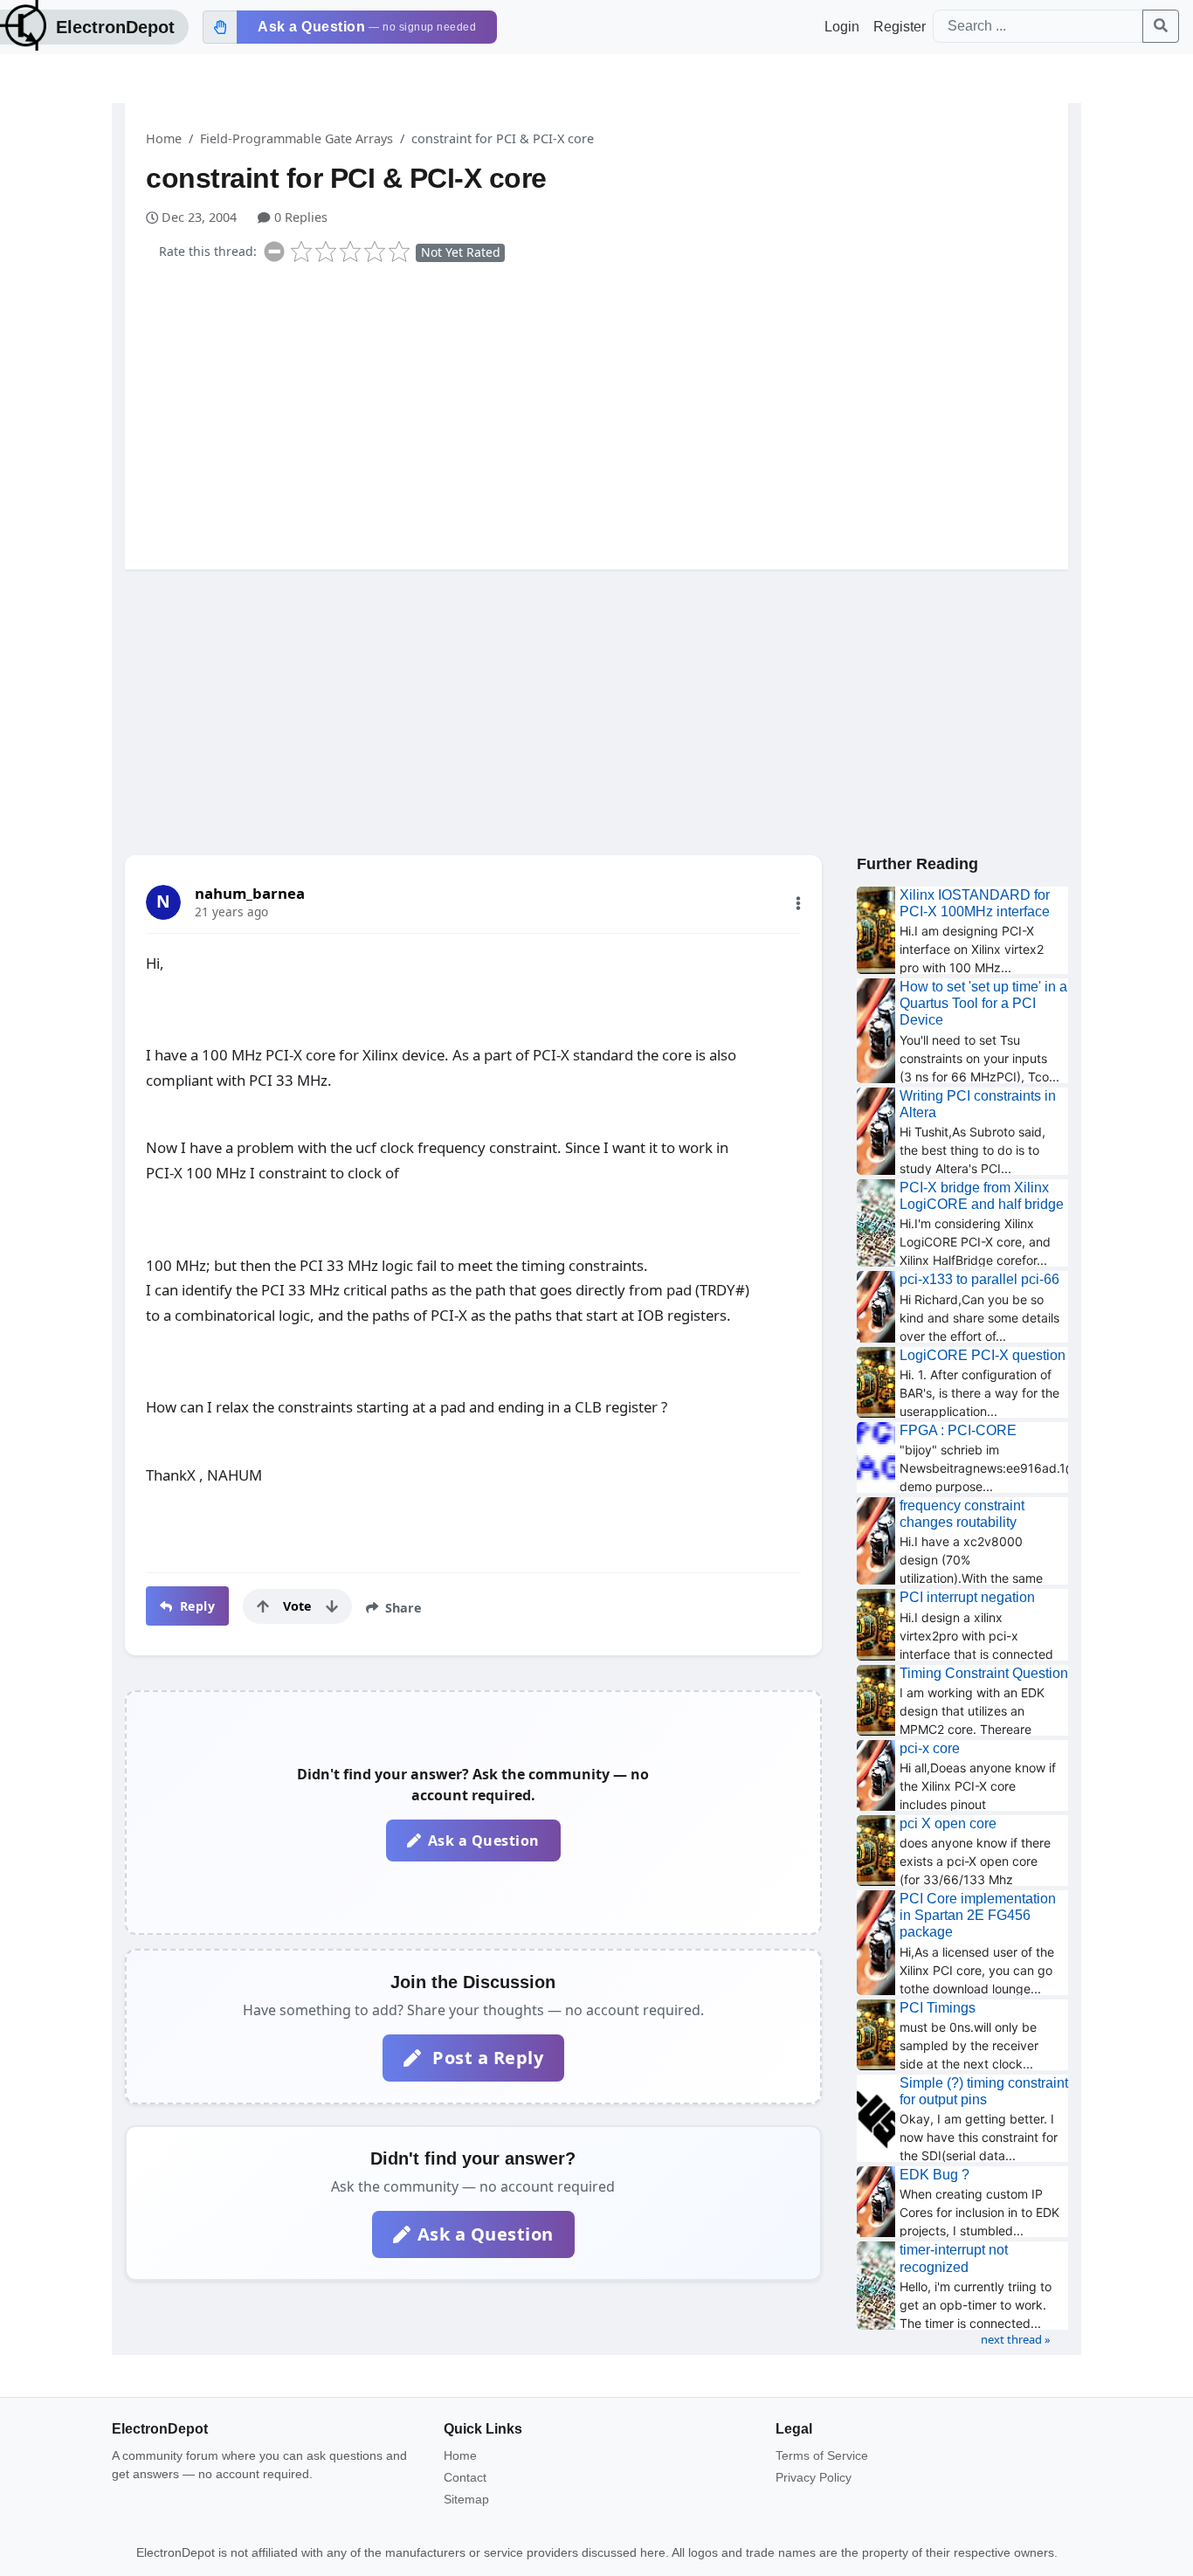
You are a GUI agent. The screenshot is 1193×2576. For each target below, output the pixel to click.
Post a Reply (486, 2058)
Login (842, 27)
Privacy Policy (814, 2477)
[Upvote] (263, 1606)
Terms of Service (822, 2455)
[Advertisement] (607, 412)
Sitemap (466, 2499)
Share (402, 1608)
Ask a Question (484, 1840)
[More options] (798, 903)
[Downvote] (332, 1606)
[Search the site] (1161, 26)
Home (164, 138)
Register (900, 27)
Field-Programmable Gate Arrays (297, 138)
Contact (465, 2477)
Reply (195, 1606)
